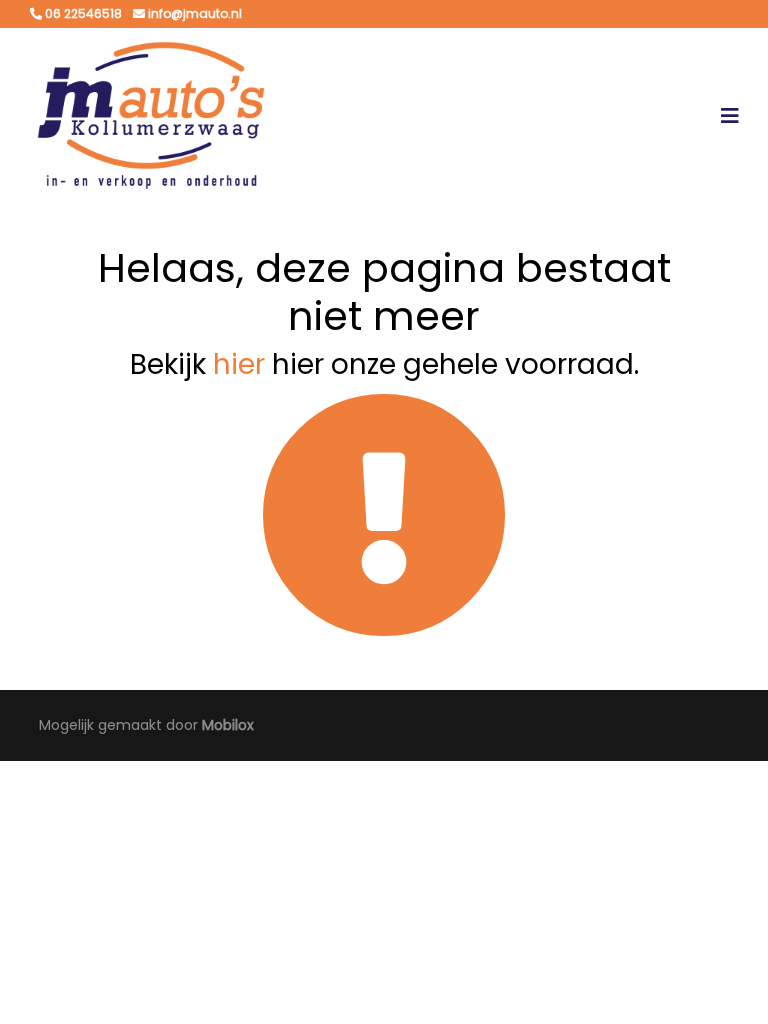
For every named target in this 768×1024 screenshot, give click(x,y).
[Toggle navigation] (730, 116)
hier (239, 364)
